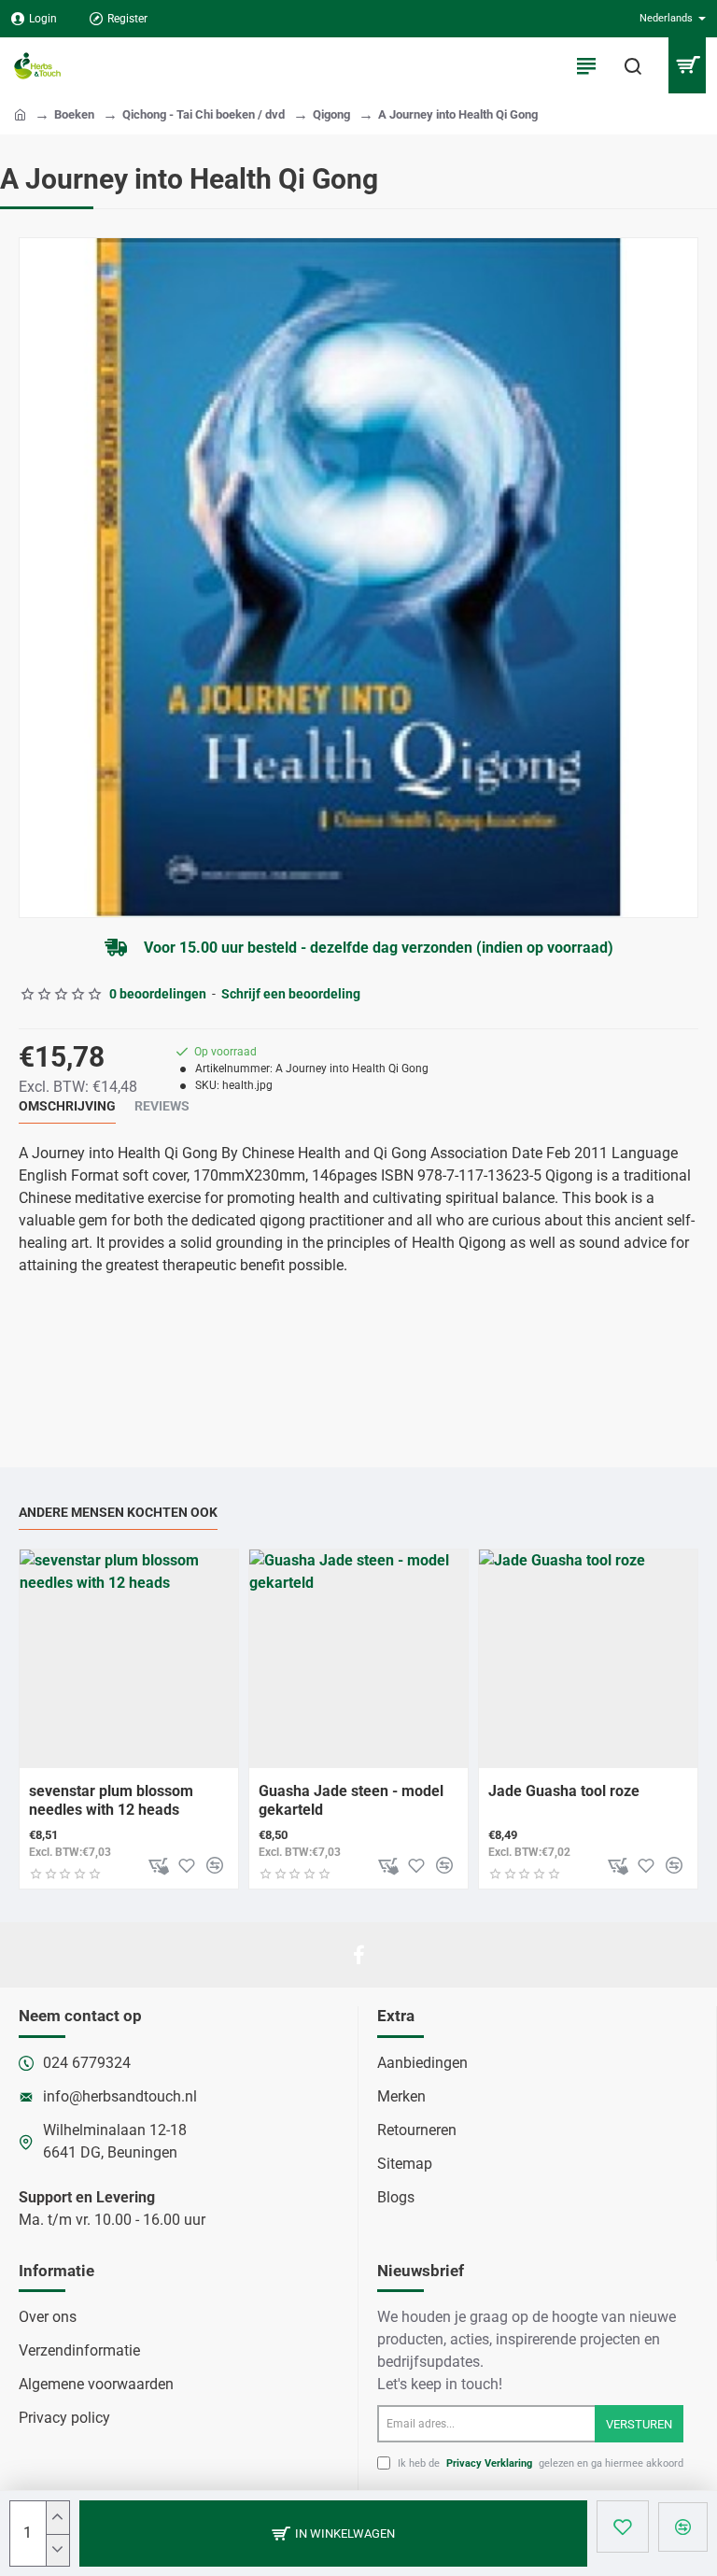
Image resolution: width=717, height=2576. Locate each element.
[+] (57, 2518)
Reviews (162, 1106)
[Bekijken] (687, 65)
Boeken (74, 114)
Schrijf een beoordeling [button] (291, 994)
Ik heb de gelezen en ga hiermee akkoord (539, 2463)
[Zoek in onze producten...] (633, 65)
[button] (333, 2534)
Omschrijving (67, 1106)
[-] (57, 2550)
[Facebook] (358, 1955)
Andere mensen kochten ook (118, 1512)
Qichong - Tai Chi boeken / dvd (204, 114)
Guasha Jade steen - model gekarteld (351, 1801)
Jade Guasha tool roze (564, 1791)
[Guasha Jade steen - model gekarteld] (358, 1659)
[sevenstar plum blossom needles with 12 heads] (129, 1659)
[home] (20, 113)
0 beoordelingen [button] (158, 994)
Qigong (331, 114)
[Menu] (586, 65)
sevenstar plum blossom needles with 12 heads (111, 1801)
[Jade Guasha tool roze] (588, 1659)
